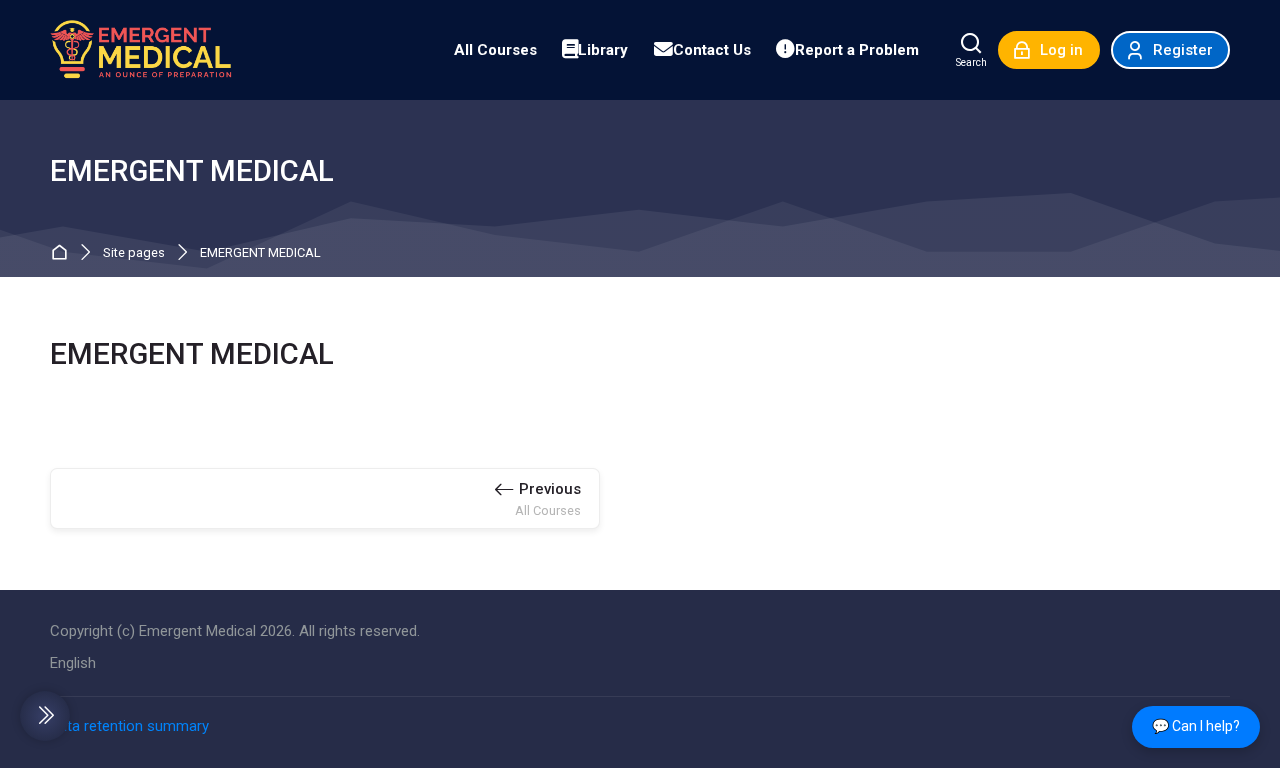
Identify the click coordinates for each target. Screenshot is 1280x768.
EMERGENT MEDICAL (260, 253)
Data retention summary (129, 726)
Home (63, 253)
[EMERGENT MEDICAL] (141, 50)
